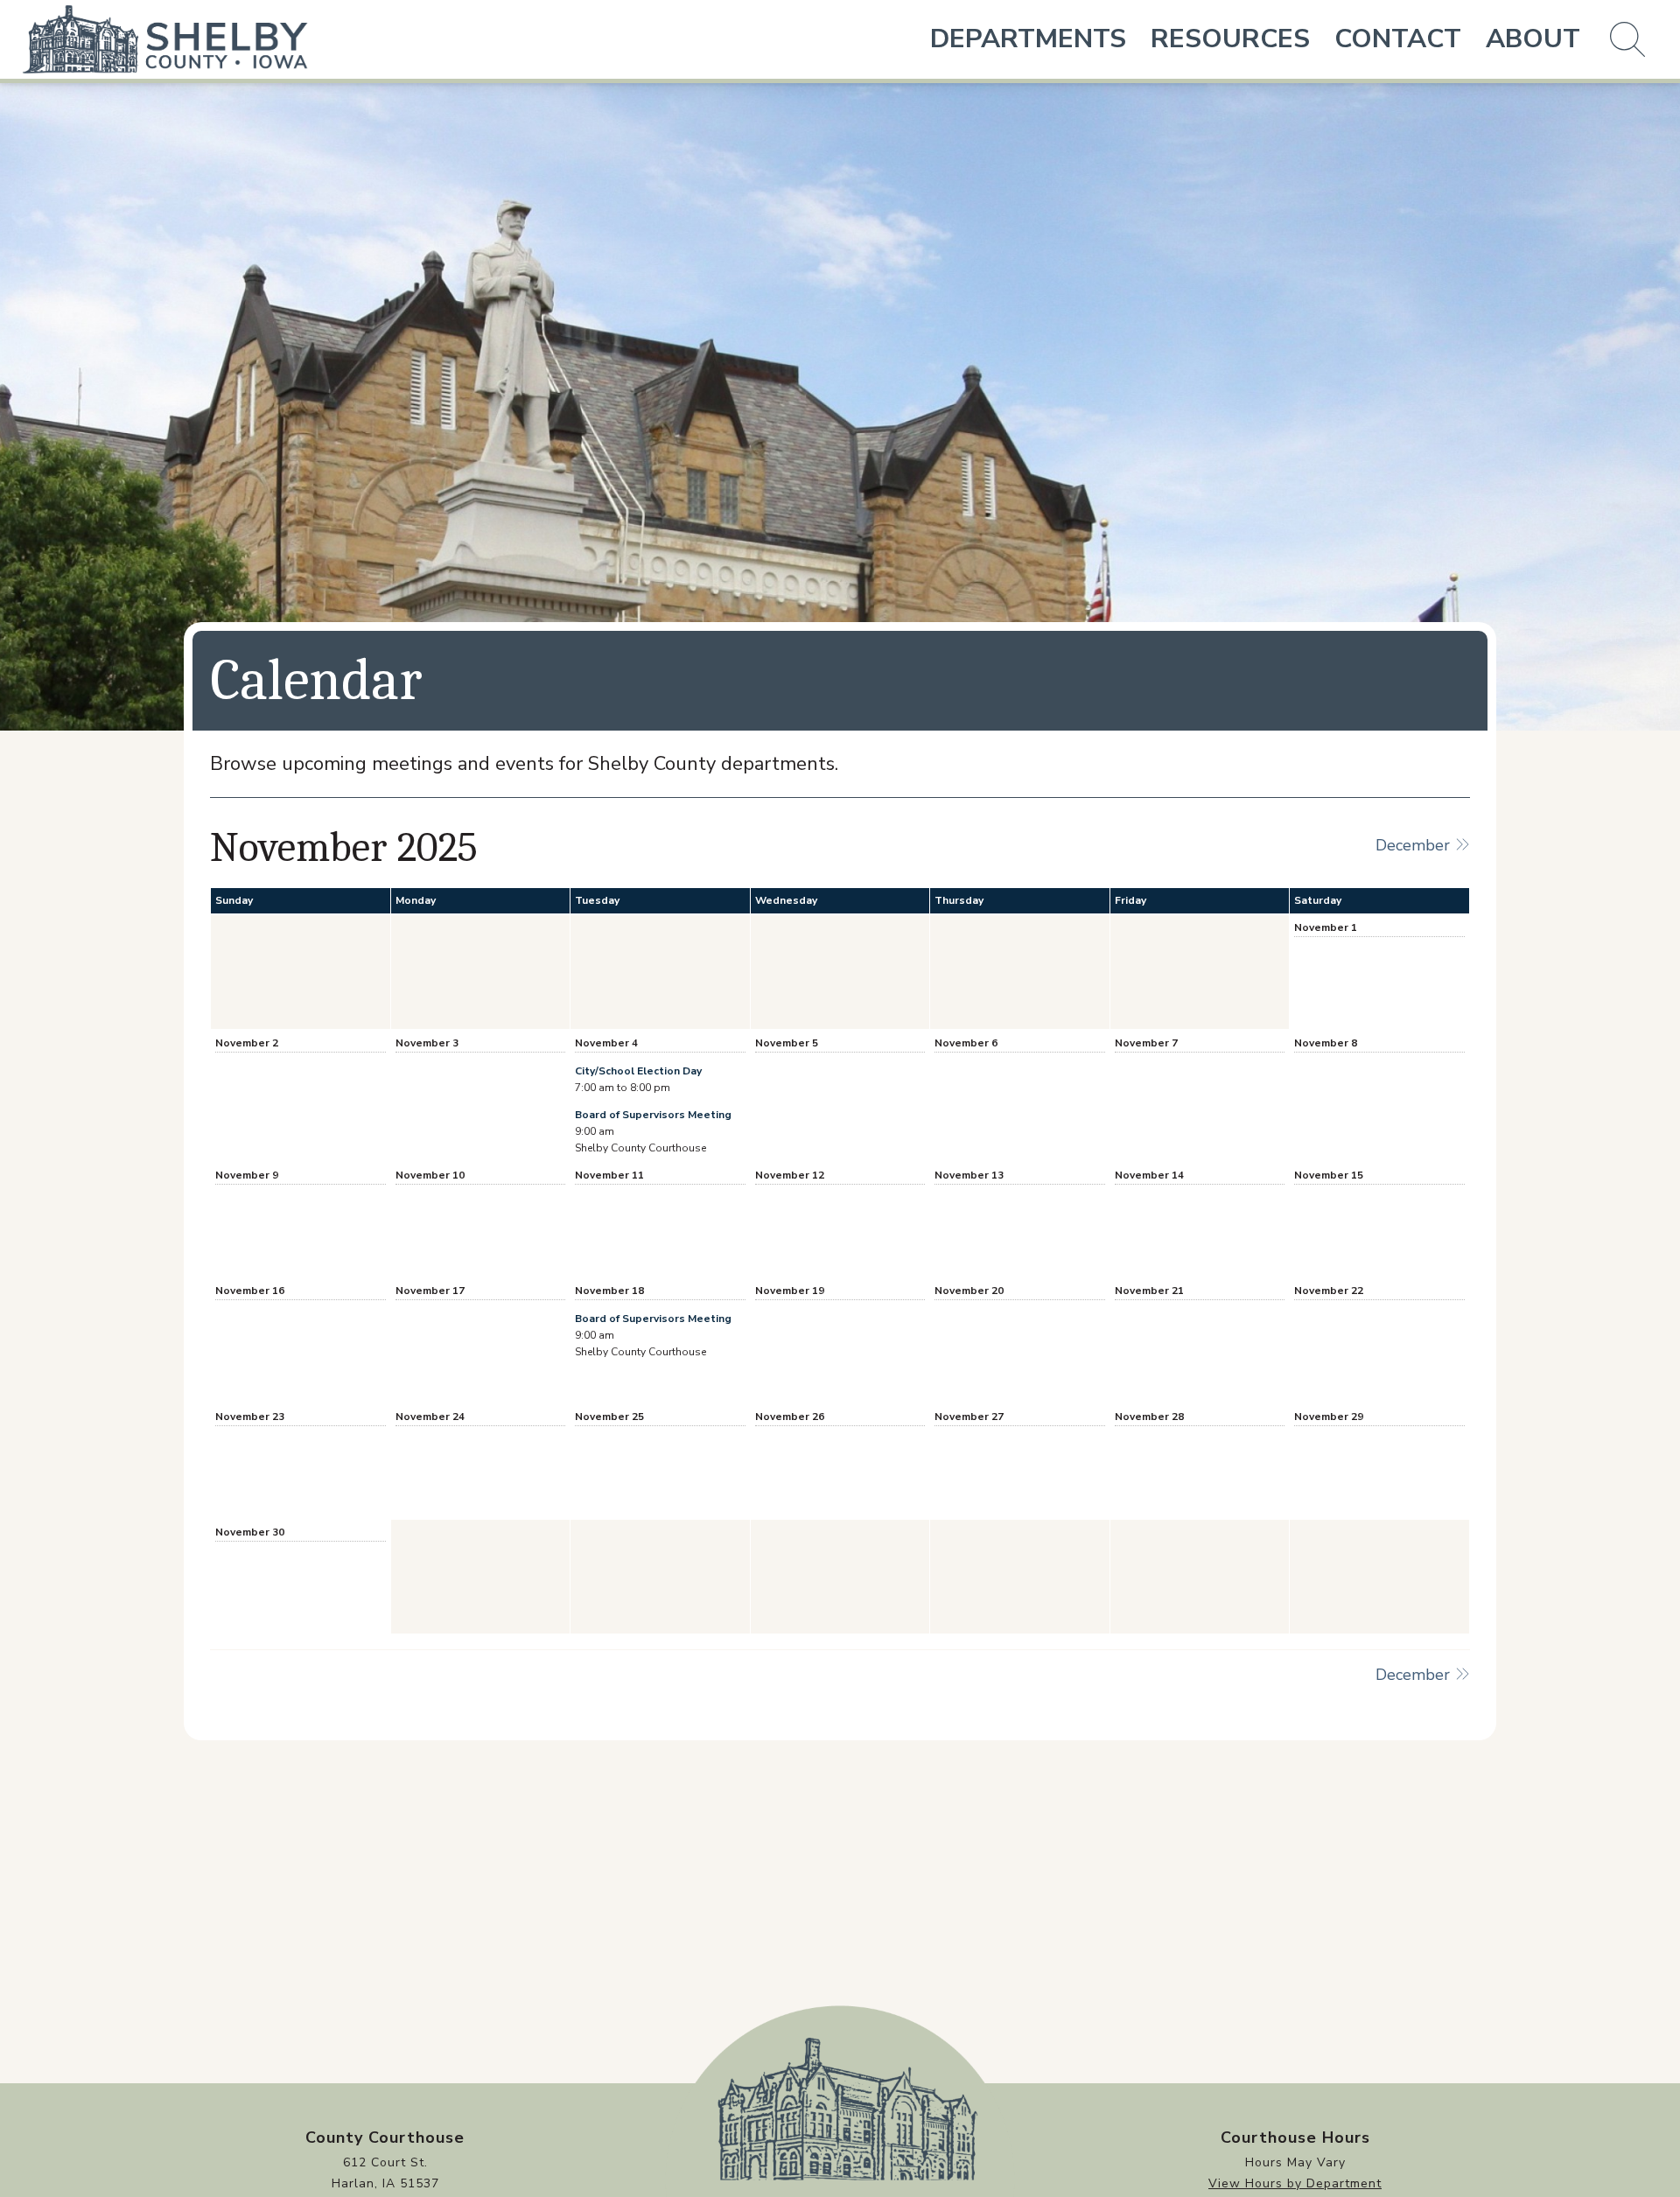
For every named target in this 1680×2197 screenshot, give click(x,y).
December (1415, 845)
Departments (1028, 39)
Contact (1398, 39)
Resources (1230, 39)
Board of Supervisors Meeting (653, 1115)
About (1533, 39)
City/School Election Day (638, 1071)
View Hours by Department (1295, 2183)
